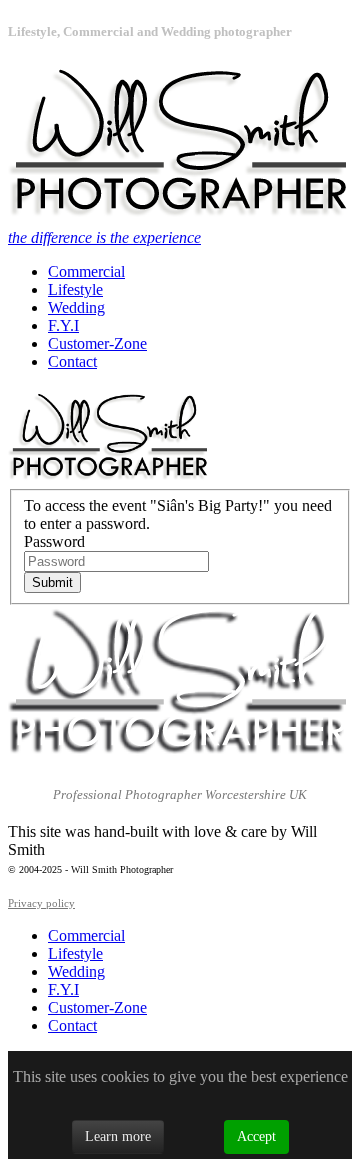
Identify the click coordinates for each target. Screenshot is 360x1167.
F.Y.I (63, 325)
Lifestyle (75, 289)
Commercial (86, 271)
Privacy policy (41, 903)
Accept (256, 1136)
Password (54, 541)
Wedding (76, 307)
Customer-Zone (97, 343)
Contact (72, 361)
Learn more (118, 1136)
